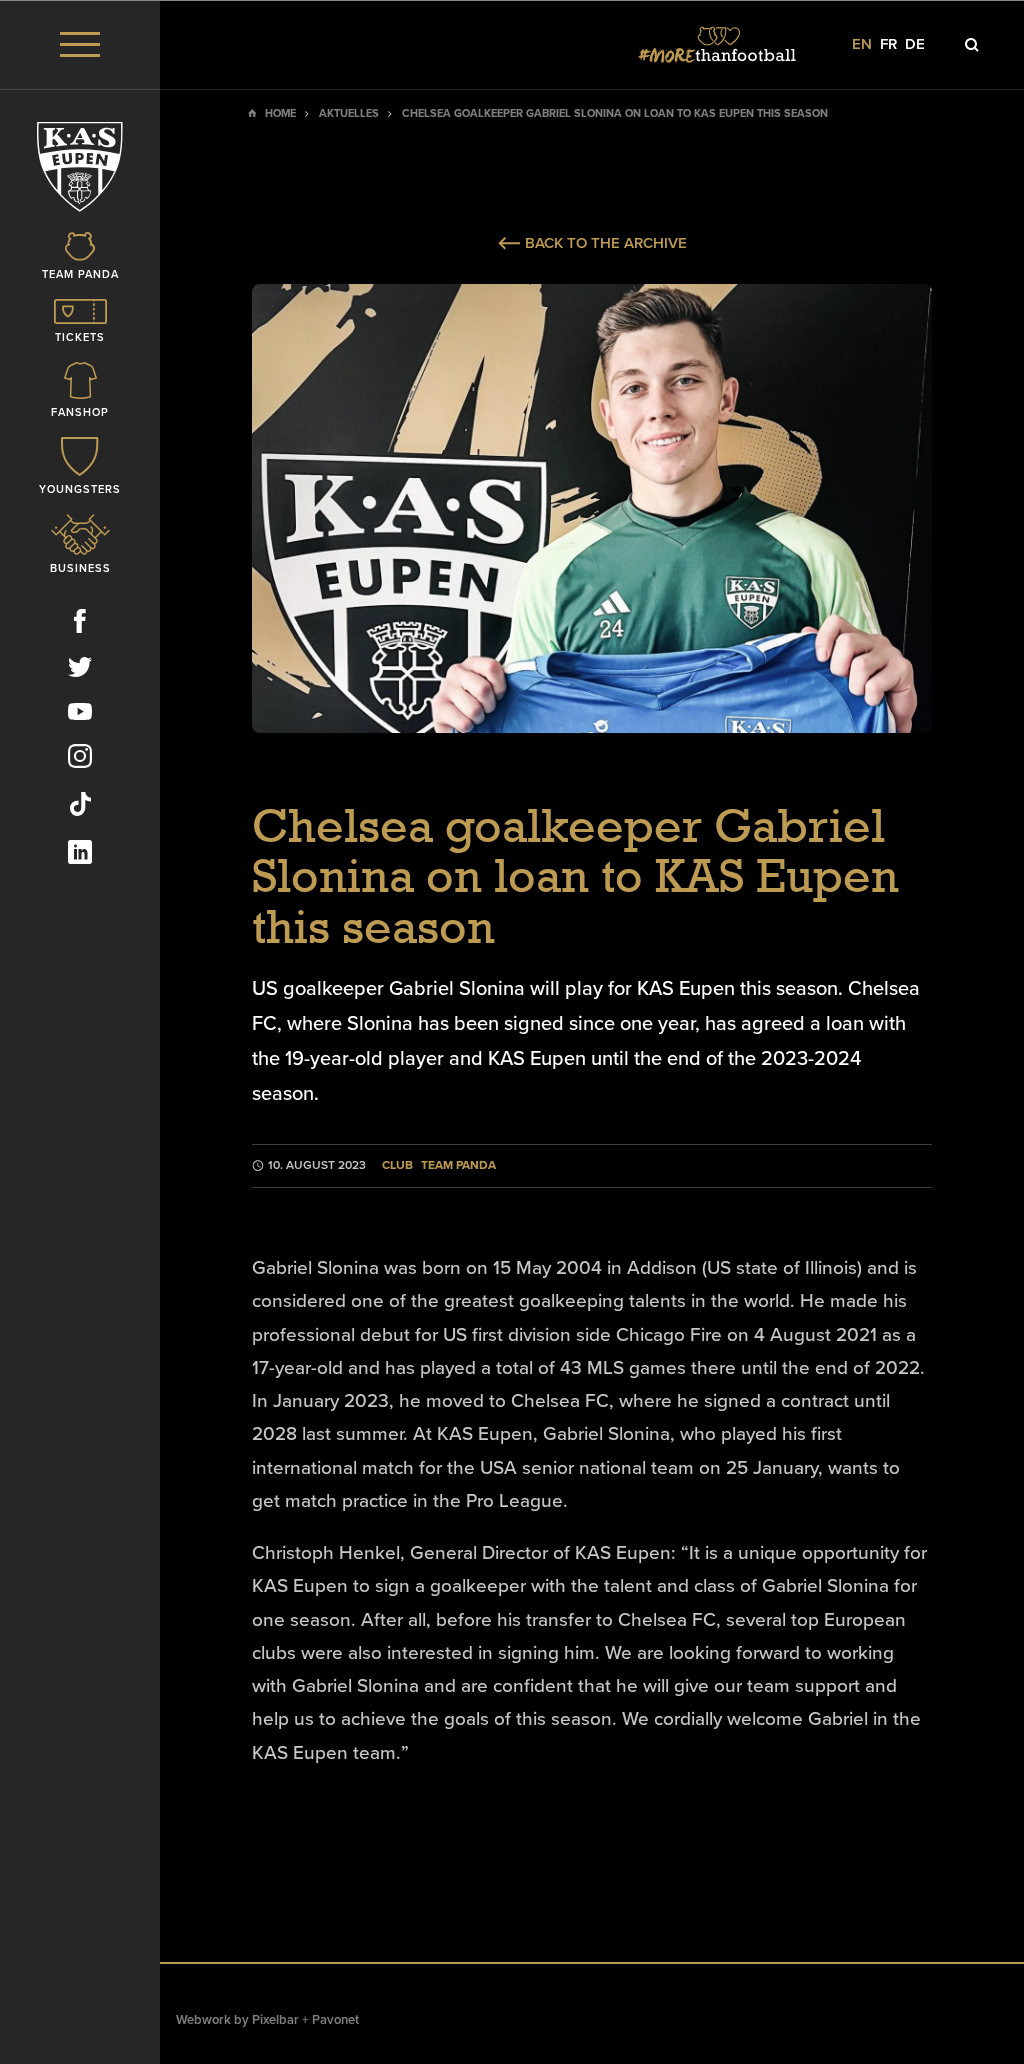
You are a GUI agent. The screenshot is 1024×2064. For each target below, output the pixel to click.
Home (280, 113)
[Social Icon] (80, 625)
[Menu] (80, 44)
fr (888, 44)
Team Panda (458, 1165)
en (862, 44)
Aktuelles (349, 113)
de (915, 44)
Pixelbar (275, 2020)
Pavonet (335, 2020)
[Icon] (972, 45)
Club (397, 1165)
